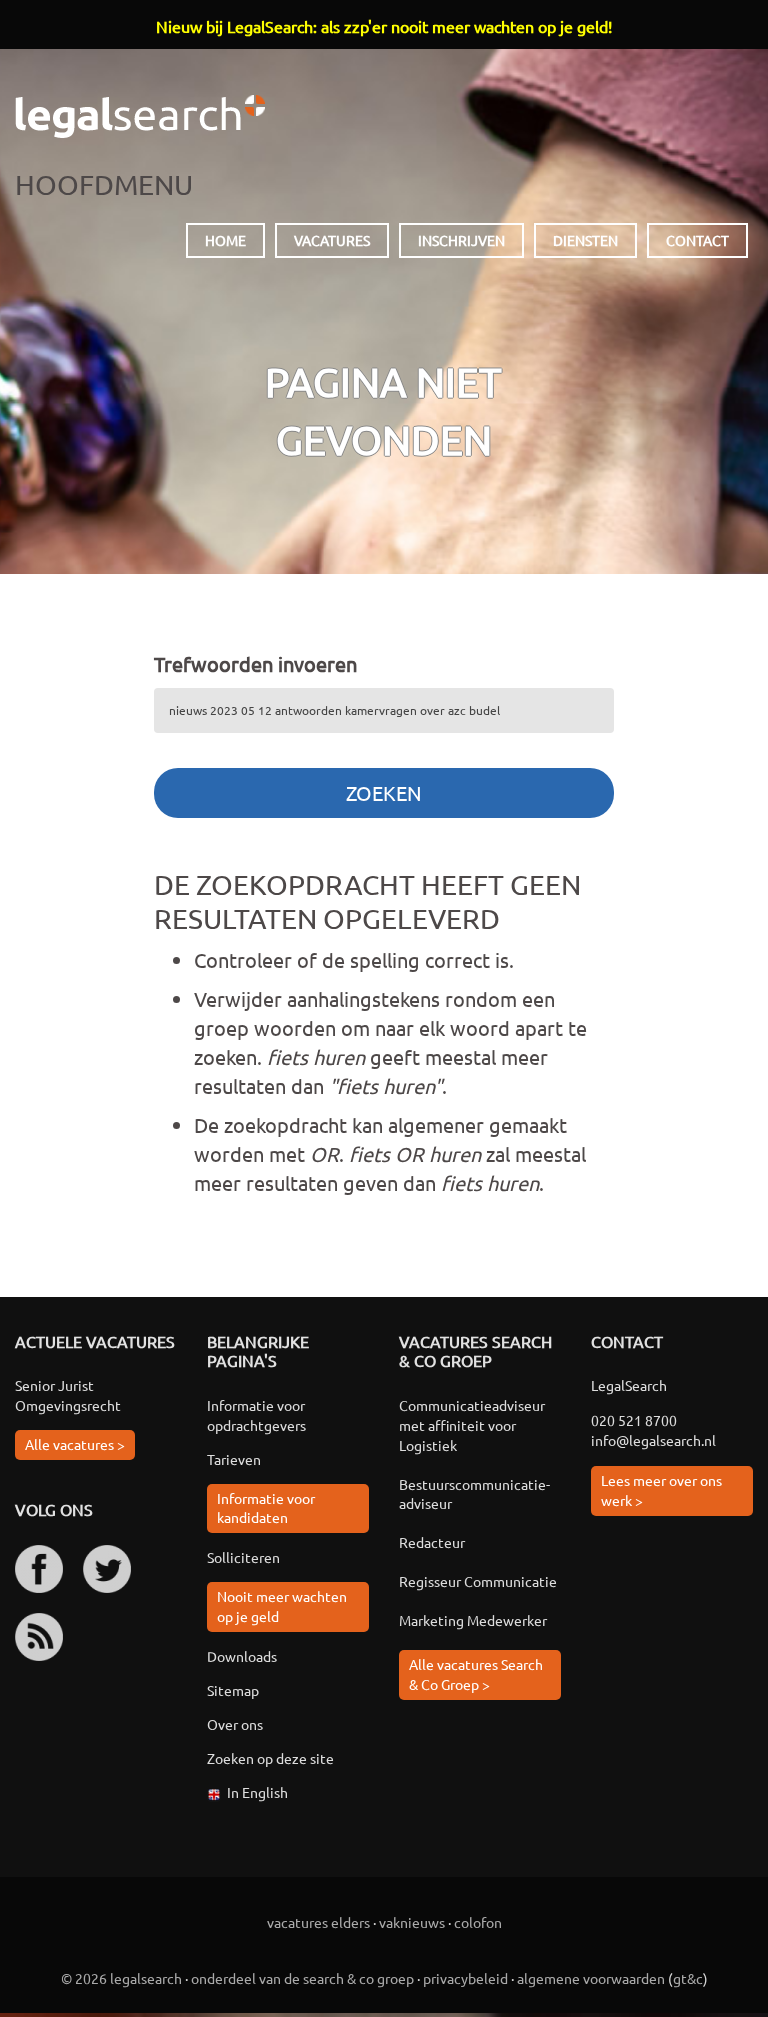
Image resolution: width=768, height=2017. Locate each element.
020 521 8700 (634, 1420)
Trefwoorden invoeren (255, 663)
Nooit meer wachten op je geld (282, 1606)
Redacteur (432, 1542)
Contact (697, 240)
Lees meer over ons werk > (661, 1490)
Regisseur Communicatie (478, 1581)
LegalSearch (140, 116)
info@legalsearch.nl (653, 1440)
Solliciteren (243, 1557)
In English (257, 1792)
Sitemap (233, 1690)
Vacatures (332, 240)
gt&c (688, 1978)
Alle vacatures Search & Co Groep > (476, 1674)
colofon (478, 1922)
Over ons (235, 1724)
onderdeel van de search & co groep (302, 1978)
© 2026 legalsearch (121, 1978)
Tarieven (234, 1459)
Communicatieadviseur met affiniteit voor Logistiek (472, 1425)
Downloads (242, 1656)
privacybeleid (465, 1978)
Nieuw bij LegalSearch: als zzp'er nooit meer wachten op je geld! (384, 26)
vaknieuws (412, 1922)
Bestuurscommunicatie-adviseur (474, 1494)
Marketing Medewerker (473, 1620)
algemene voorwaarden (591, 1978)
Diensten (585, 240)
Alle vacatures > (75, 1444)
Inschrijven (461, 240)
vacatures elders (318, 1922)
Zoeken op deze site (270, 1758)
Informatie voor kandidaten (266, 1508)
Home (225, 240)
